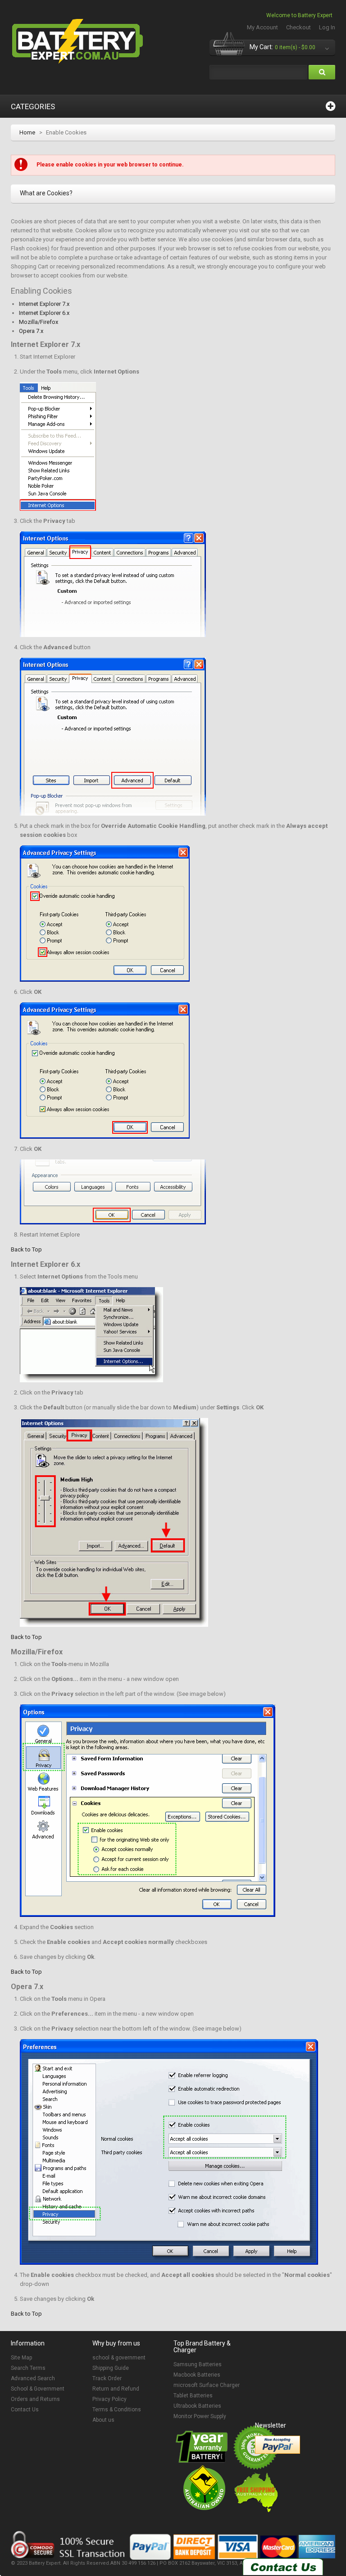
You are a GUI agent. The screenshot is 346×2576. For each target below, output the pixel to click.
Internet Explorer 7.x (44, 304)
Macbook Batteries (197, 2375)
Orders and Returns (35, 2399)
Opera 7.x (31, 331)
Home (27, 132)
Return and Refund (116, 2389)
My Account (262, 27)
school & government (119, 2358)
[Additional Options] (278, 2445)
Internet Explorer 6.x (44, 313)
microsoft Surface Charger (207, 2385)
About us (103, 2420)
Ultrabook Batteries (197, 2406)
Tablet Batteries (193, 2396)
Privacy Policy (109, 2399)
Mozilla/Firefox (39, 322)
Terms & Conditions (117, 2410)
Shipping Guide (111, 2368)
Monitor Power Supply (200, 2416)
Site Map (21, 2358)
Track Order (107, 2378)
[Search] (322, 72)
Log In (327, 27)
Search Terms (28, 2368)
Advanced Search (33, 2378)
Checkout (298, 27)
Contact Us (25, 2410)
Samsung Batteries (198, 2364)
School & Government (38, 2389)
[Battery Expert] (78, 42)
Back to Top (26, 1249)
